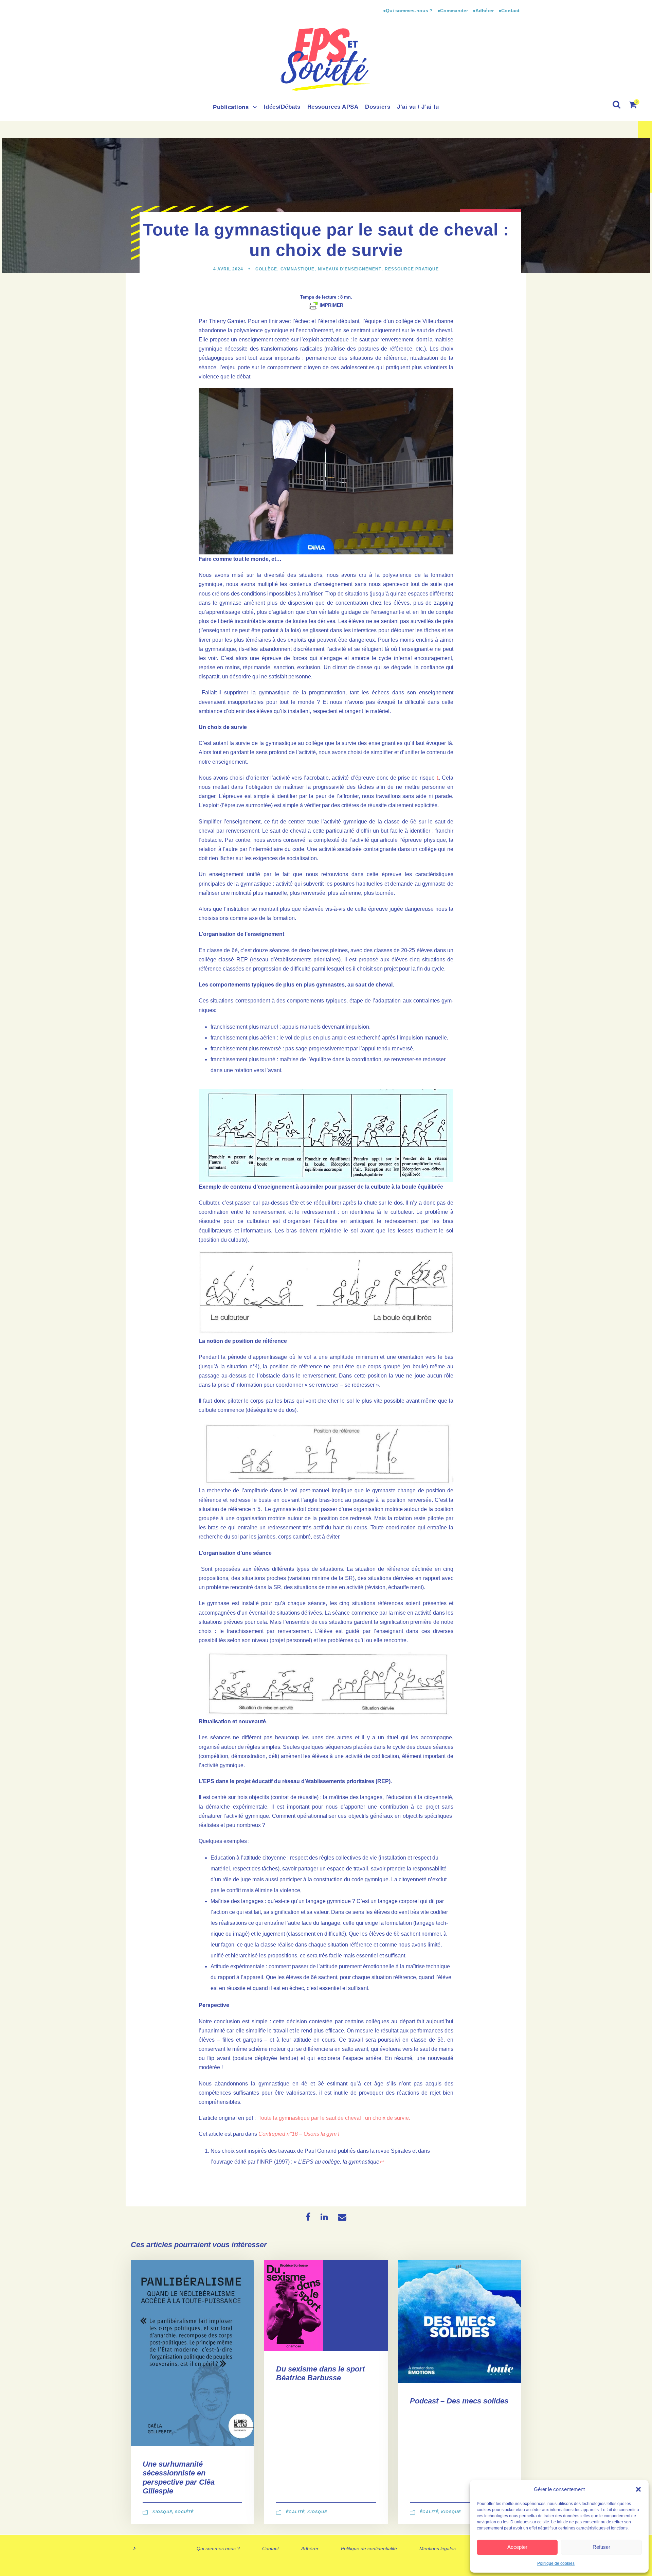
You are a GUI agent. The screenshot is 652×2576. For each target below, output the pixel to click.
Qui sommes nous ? (218, 2548)
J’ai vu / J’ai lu (418, 107)
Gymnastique (297, 269)
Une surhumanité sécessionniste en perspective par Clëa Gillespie (179, 2477)
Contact (270, 2548)
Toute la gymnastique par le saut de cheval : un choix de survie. (334, 2118)
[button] (638, 2489)
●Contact (509, 11)
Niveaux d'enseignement (350, 269)
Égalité (295, 2512)
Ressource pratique (412, 269)
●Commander (453, 11)
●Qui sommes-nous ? (409, 11)
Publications (231, 107)
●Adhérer (484, 11)
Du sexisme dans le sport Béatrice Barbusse (320, 2373)
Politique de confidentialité (369, 2548)
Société (184, 2512)
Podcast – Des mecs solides (459, 2401)
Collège (266, 269)
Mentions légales (438, 2548)
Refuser (601, 2547)
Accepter (517, 2547)
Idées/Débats (282, 107)
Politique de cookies (556, 2563)
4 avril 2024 (228, 269)
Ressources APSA (333, 107)
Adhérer (310, 2548)
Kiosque (162, 2512)
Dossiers (378, 107)
